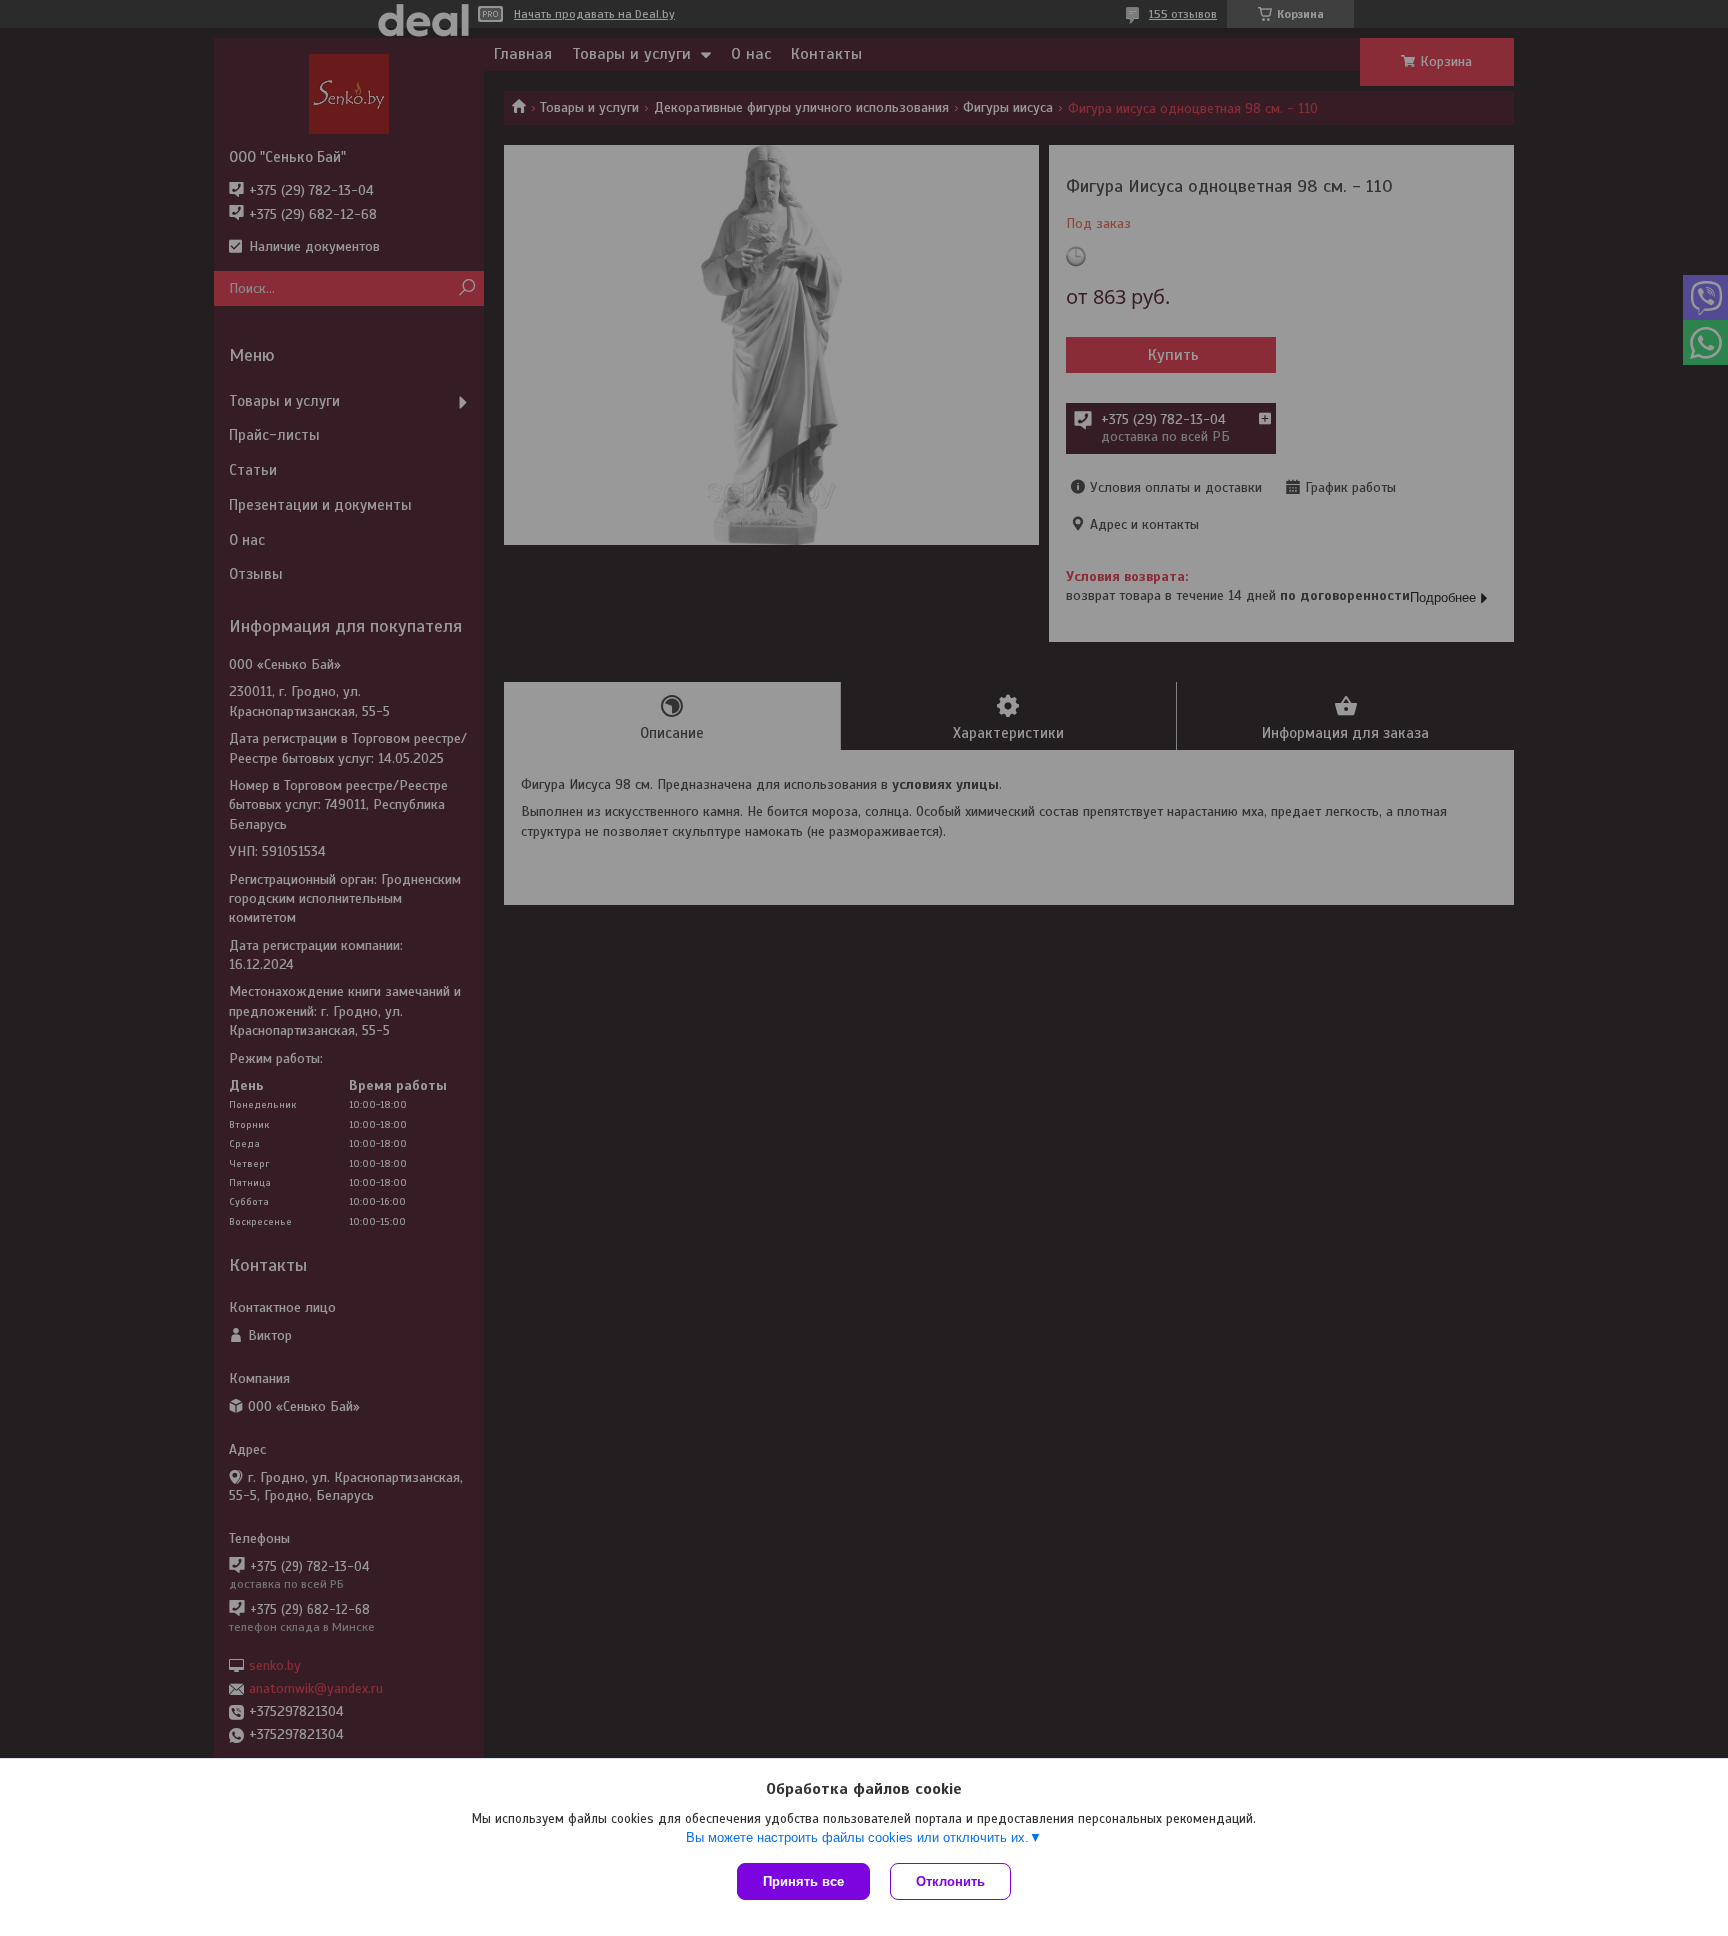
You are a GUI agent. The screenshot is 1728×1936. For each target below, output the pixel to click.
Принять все (803, 1881)
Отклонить (950, 1881)
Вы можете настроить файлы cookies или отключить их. (857, 1837)
